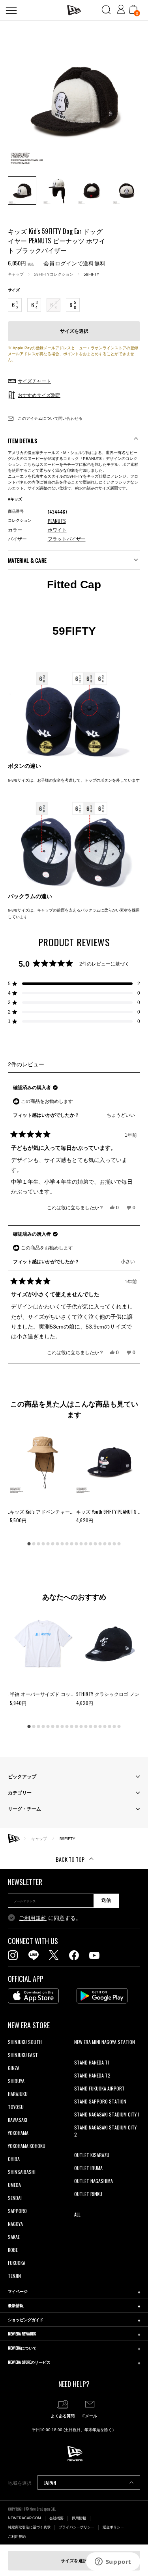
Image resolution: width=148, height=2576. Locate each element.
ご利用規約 (33, 1918)
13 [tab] (86, 1544)
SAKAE (14, 2237)
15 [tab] (96, 1544)
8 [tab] (62, 1544)
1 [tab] (29, 1544)
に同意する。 (50, 1918)
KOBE (13, 2250)
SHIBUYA (16, 2081)
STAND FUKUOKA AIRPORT (99, 2088)
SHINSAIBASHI (22, 2172)
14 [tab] (91, 1544)
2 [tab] (34, 1544)
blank (79, 2055)
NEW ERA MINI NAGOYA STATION (105, 2042)
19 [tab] (114, 1544)
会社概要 (56, 2518)
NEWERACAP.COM (24, 2518)
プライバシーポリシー (77, 2527)
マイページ (18, 2291)
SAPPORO (17, 2211)
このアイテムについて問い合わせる (50, 418)
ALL (77, 2214)
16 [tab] (100, 1544)
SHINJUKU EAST (23, 2055)
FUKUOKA (17, 2263)
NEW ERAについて (22, 2348)
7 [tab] (58, 1544)
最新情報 (16, 2305)
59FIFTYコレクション (54, 274)
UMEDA (14, 2185)
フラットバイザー (67, 539)
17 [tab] (105, 1544)
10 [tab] (72, 1544)
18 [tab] (110, 1544)
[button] (74, 984)
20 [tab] (119, 1544)
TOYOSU (16, 2107)
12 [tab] (81, 1544)
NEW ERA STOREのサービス (29, 2362)
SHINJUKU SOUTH (25, 2042)
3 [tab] (39, 1544)
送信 (106, 1900)
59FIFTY (92, 274)
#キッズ (15, 499)
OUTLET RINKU (88, 2194)
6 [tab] (53, 1544)
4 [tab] (43, 1544)
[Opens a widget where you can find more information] (113, 2562)
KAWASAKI (18, 2120)
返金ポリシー (113, 2527)
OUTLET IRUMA (88, 2168)
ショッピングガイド (26, 2319)
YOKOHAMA (18, 2133)
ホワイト (57, 530)
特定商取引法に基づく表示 (29, 2527)
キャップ (16, 274)
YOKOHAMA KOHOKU (27, 2146)
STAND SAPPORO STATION (100, 2101)
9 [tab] (67, 1544)
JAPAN (50, 2482)
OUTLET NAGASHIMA (94, 2181)
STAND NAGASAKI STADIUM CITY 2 (105, 2131)
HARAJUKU (18, 2094)
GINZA (14, 2068)
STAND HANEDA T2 (92, 2075)
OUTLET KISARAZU (92, 2155)
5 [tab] (48, 1544)
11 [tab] (77, 1544)
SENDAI (15, 2198)
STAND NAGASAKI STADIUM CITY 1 (107, 2114)
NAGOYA (15, 2224)
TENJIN (14, 2276)
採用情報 (79, 2518)
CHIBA (14, 2159)
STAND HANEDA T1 (92, 2062)
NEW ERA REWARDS (22, 2334)
